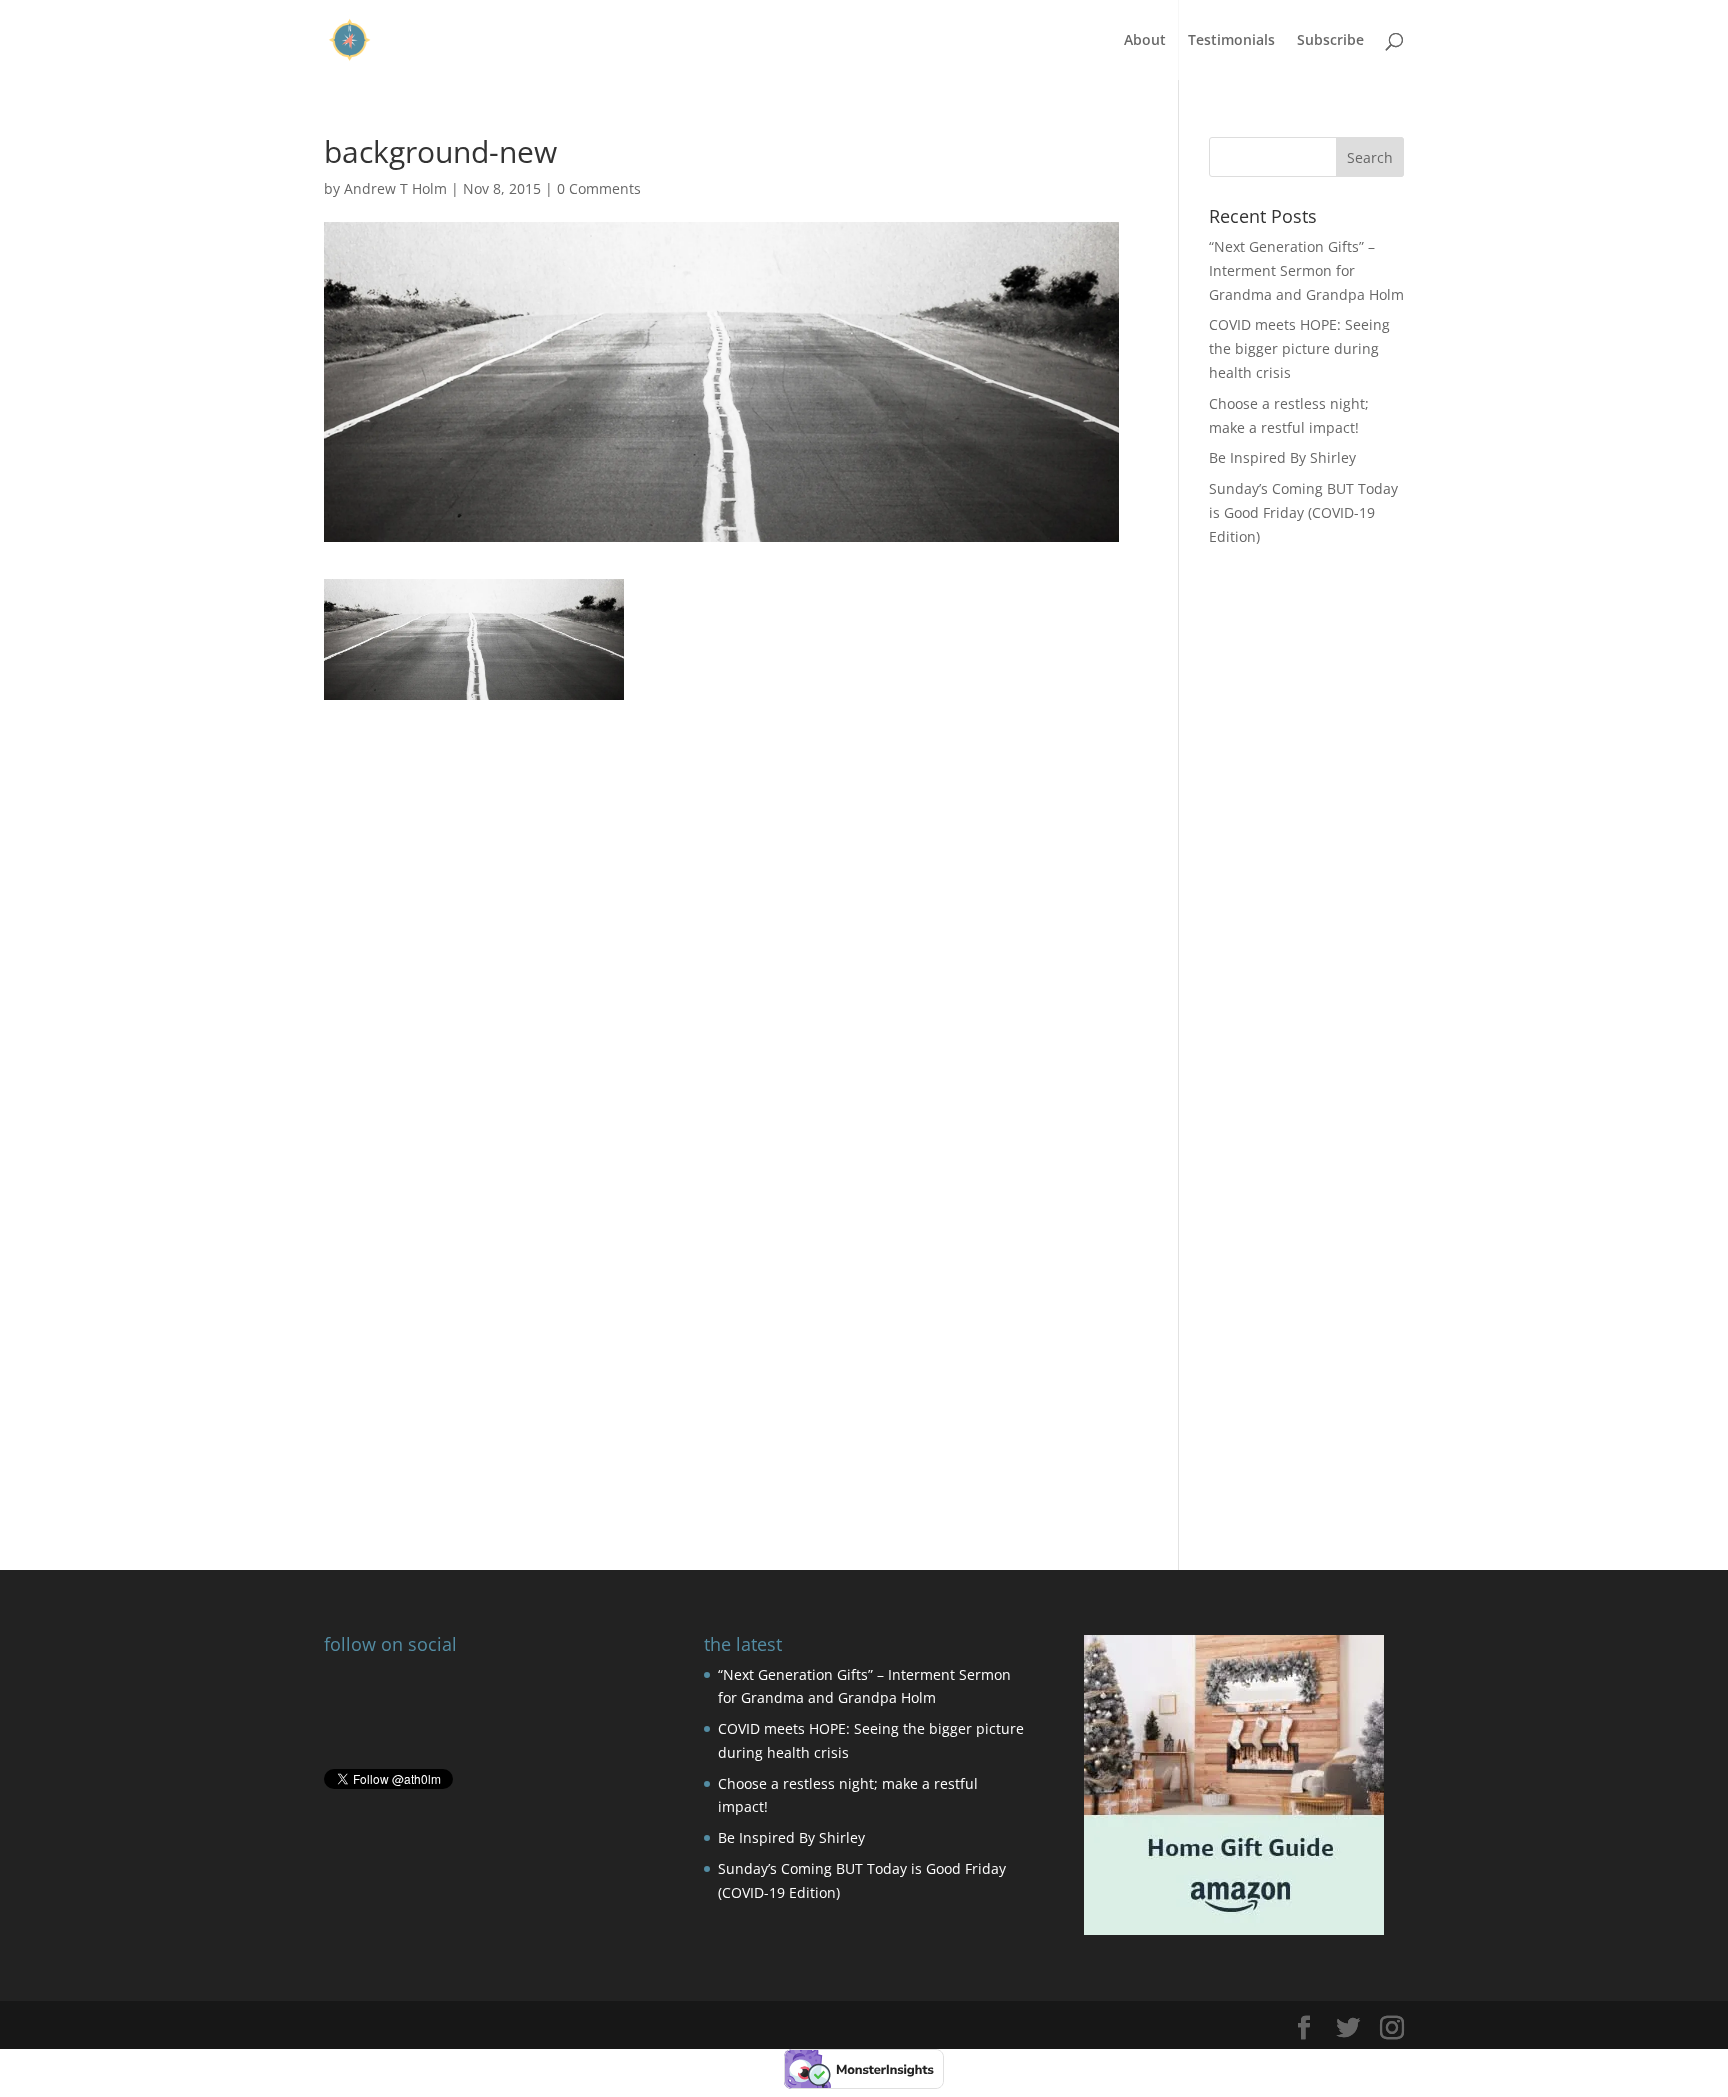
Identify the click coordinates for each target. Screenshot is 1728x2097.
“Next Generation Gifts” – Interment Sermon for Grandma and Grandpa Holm (1306, 270)
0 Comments (599, 188)
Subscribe (1330, 41)
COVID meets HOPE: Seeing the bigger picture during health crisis (1299, 348)
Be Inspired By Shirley (1282, 457)
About (1145, 41)
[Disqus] (721, 1230)
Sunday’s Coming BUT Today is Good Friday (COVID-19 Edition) (1303, 512)
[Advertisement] (721, 840)
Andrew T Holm (395, 188)
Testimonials (1231, 41)
